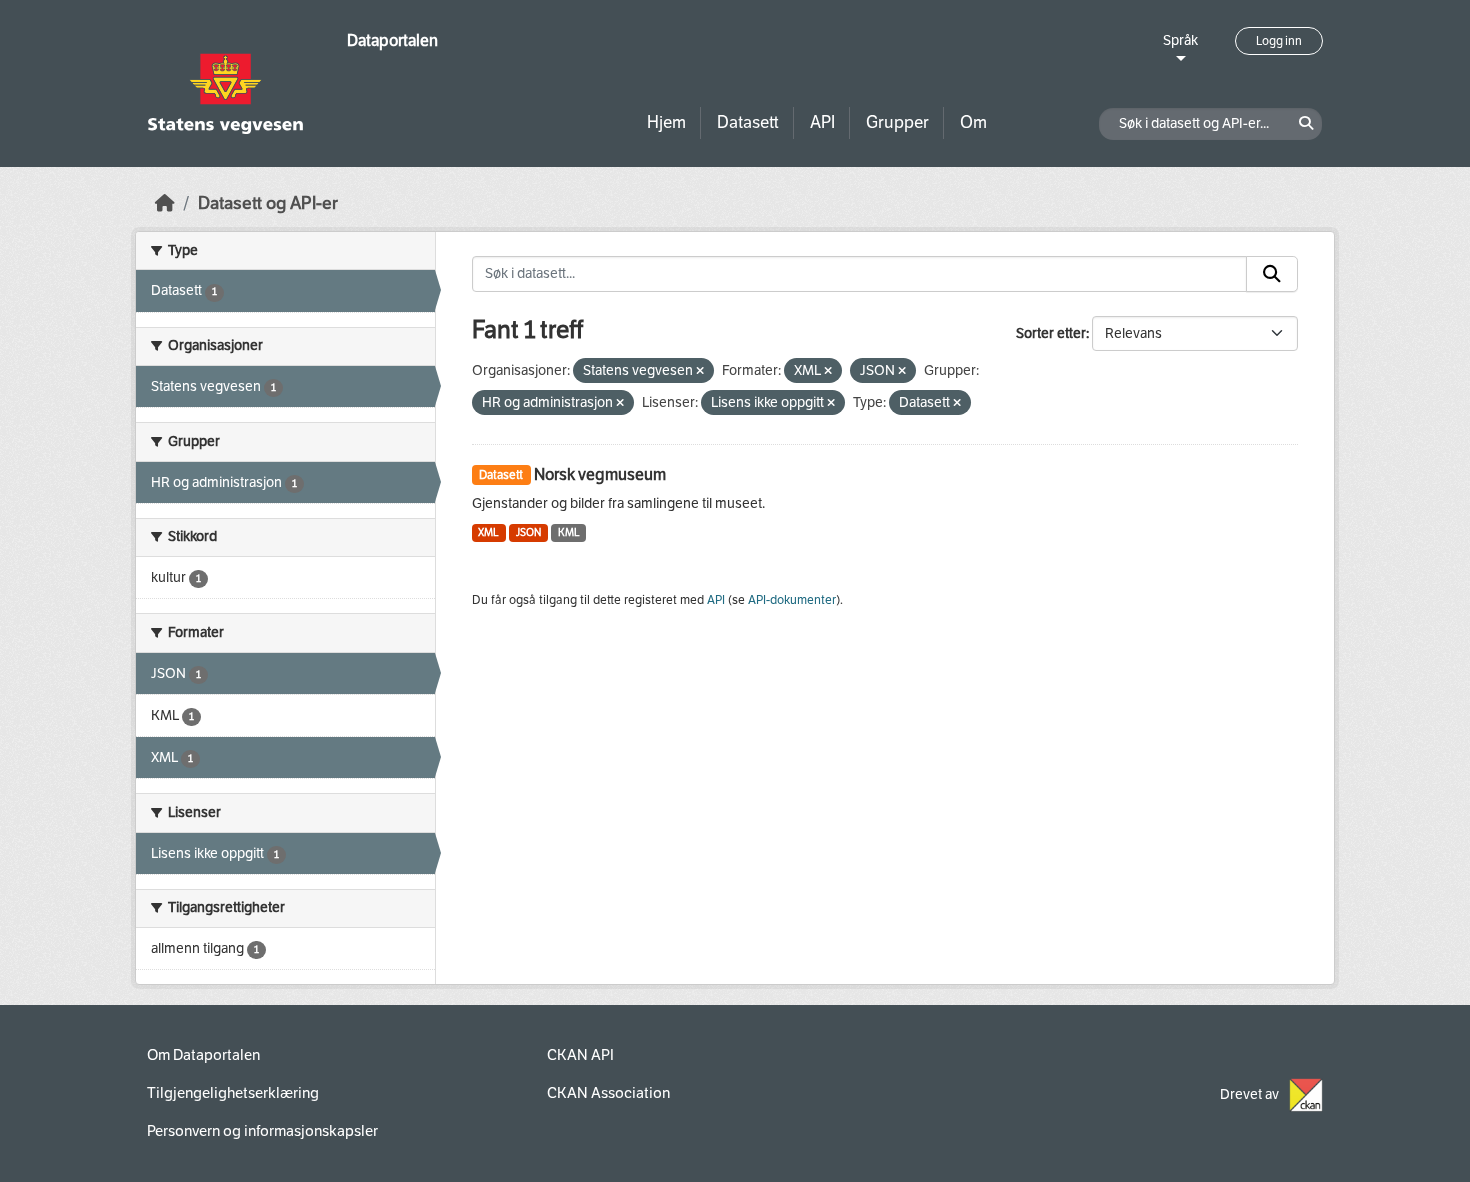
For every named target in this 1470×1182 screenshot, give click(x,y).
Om (973, 122)
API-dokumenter (792, 600)
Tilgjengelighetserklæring (233, 1093)
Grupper (897, 122)
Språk (1180, 40)
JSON (528, 532)
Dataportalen (392, 40)
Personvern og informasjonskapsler (262, 1131)
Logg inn (1279, 41)
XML (488, 532)
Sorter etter (1051, 333)
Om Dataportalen (203, 1055)
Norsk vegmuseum (600, 474)
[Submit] (1272, 274)
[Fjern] (700, 371)
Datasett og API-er (268, 203)
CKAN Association (608, 1093)
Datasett (748, 122)
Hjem (666, 122)
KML (569, 532)
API (822, 122)
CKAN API (580, 1055)
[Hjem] (165, 203)
